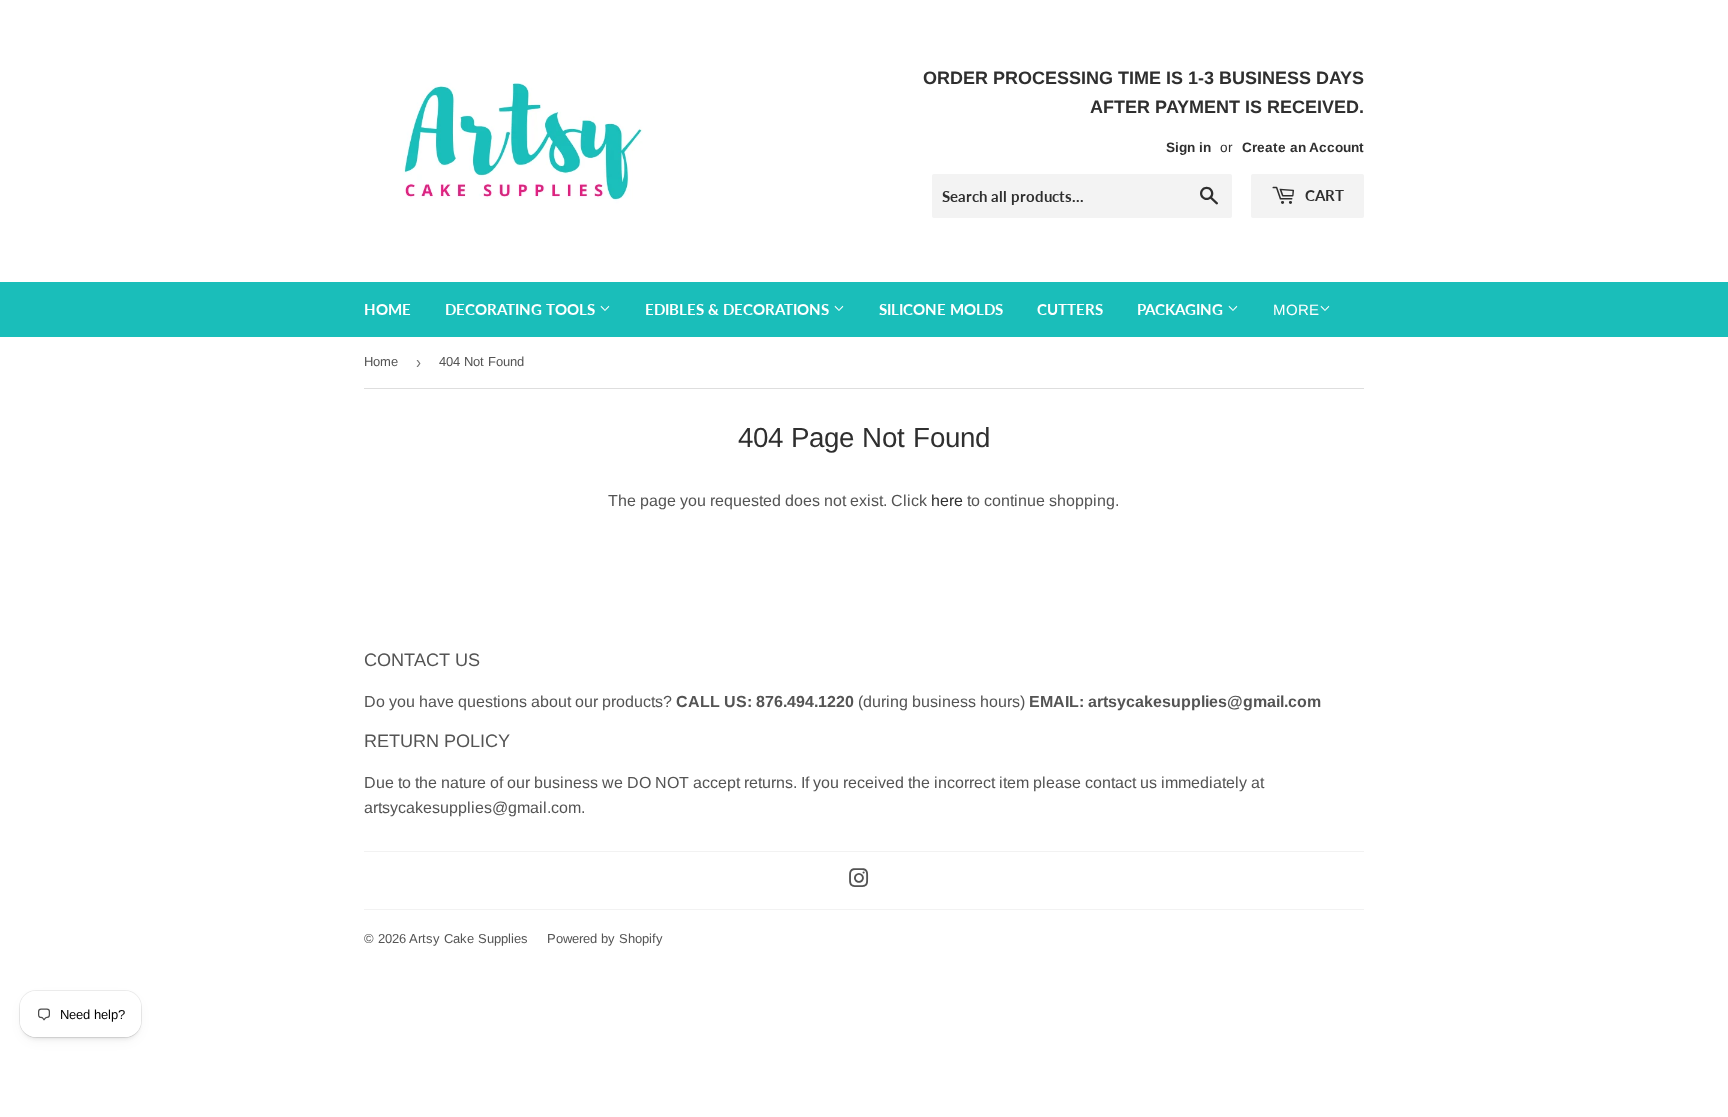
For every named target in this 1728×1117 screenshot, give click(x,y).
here (947, 500)
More (1296, 309)
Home (387, 309)
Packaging (1182, 309)
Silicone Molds (941, 309)
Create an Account (1303, 147)
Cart (1322, 195)
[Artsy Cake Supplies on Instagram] (859, 880)
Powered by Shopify (605, 938)
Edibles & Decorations (739, 309)
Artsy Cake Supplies (468, 938)
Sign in (1188, 147)
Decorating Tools (522, 309)
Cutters (1070, 309)
